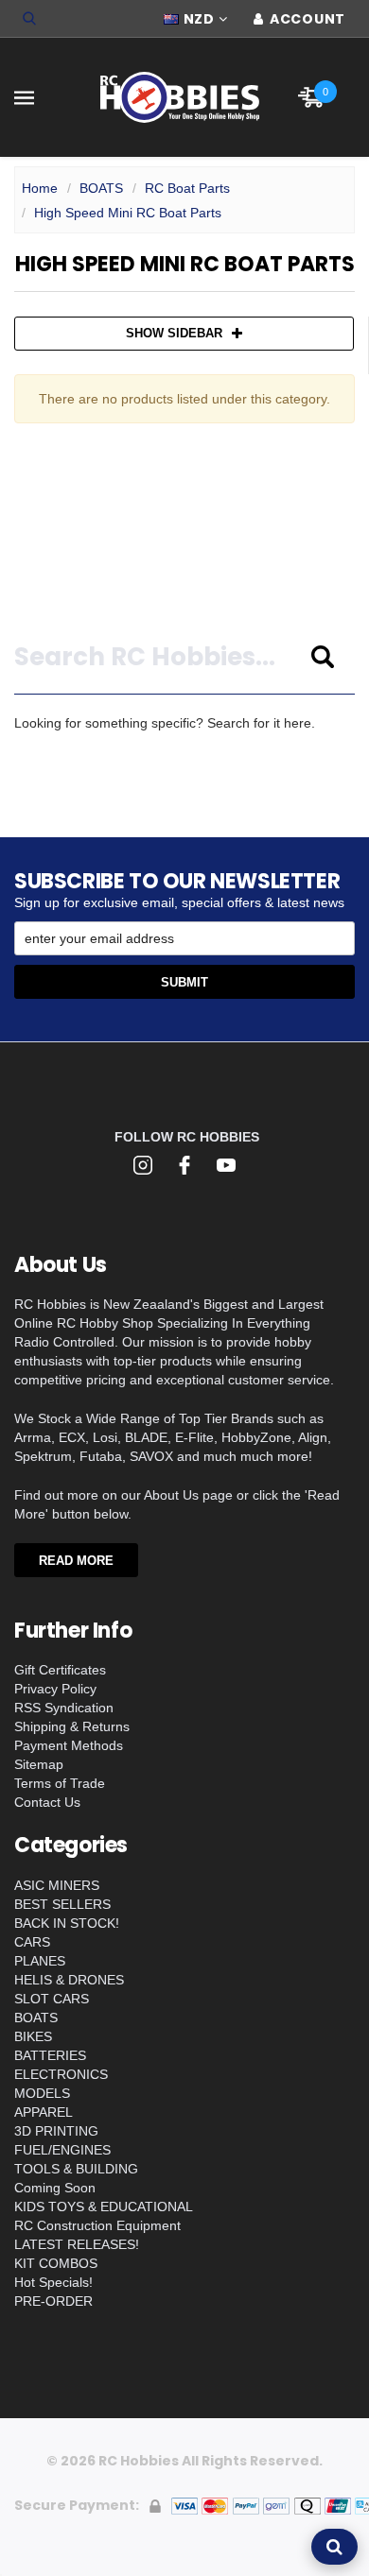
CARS (32, 1942)
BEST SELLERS (62, 1904)
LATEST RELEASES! (77, 2244)
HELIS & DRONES (69, 1980)
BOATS (101, 188)
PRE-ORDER (53, 2301)
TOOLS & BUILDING (76, 2169)
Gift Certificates (60, 1670)
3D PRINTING (56, 2131)
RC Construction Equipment (97, 2225)
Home (40, 188)
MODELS (42, 2093)
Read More (76, 1561)
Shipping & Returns (72, 1726)
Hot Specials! (53, 2282)
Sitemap (39, 1764)
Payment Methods (69, 1745)
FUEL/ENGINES (62, 2150)
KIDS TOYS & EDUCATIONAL (104, 2207)
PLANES (40, 1961)
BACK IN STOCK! (67, 1923)
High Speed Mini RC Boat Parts (128, 213)
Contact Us (47, 1802)
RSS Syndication (64, 1708)
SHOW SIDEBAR (174, 333)
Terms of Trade (60, 1783)
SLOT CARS (52, 1999)
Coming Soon (55, 2188)
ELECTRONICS (61, 2074)
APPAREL (44, 2112)
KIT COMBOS (56, 2263)
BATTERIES (50, 2055)
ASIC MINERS (57, 1885)
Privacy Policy (55, 1689)
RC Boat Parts (187, 188)
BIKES (33, 2036)
